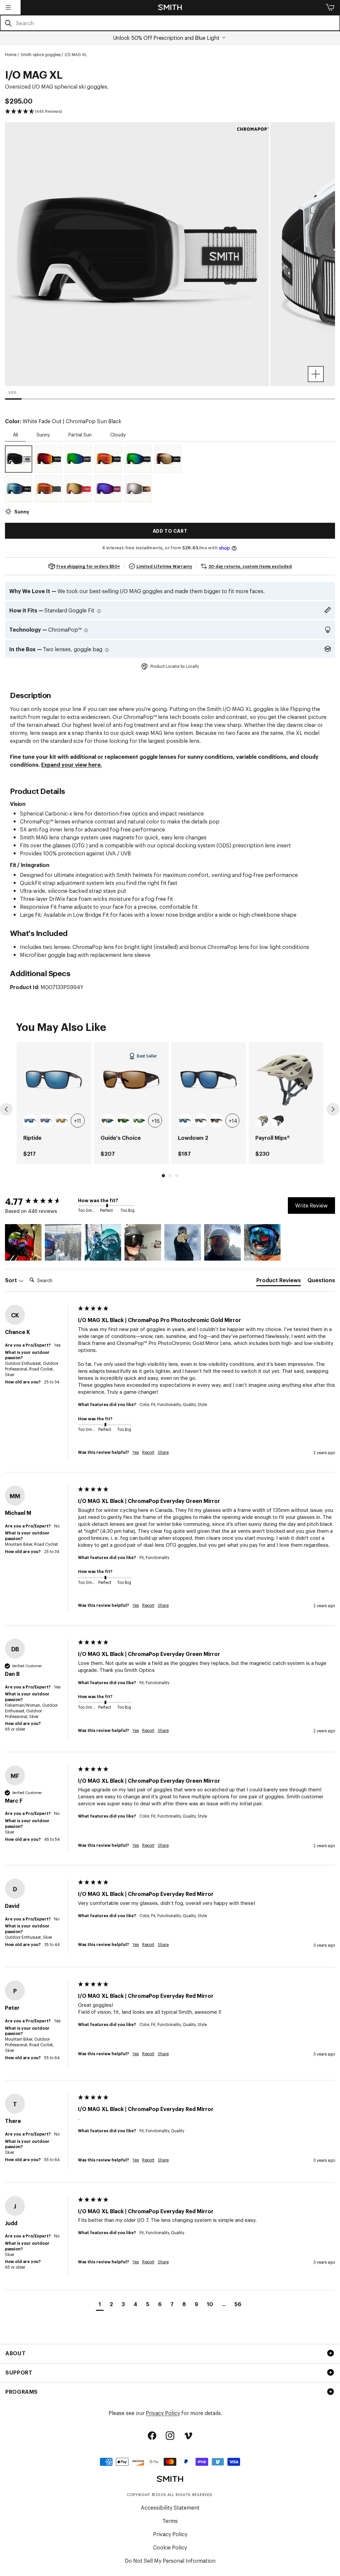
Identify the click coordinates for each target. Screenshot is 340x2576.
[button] (8, 7)
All (15, 434)
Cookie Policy (170, 2547)
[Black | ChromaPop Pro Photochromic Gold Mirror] (168, 459)
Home (11, 54)
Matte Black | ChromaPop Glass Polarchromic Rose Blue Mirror (46, 1121)
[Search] (8, 23)
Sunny (43, 434)
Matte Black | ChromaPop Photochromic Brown (217, 1121)
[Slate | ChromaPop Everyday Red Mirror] (48, 489)
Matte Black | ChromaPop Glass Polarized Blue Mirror (30, 1121)
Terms (170, 2521)
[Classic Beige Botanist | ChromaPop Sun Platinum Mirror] (138, 489)
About (15, 2353)
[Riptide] (54, 1080)
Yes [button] (136, 1452)
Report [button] (148, 1452)
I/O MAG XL (76, 54)
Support (19, 2372)
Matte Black (278, 1121)
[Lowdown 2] (209, 1080)
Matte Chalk (262, 1121)
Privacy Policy (163, 2413)
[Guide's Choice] (131, 1080)
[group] (54, 1103)
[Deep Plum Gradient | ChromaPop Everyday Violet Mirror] (108, 489)
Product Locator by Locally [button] (175, 666)
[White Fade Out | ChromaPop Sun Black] (19, 459)
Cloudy (118, 434)
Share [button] (163, 1452)
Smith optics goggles (41, 54)
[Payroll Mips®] (286, 1080)
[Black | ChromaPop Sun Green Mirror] (78, 459)
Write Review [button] (311, 1205)
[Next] (333, 1109)
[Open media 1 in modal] (316, 374)
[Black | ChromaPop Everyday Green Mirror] (138, 459)
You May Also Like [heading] (61, 1026)
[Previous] (6, 1109)
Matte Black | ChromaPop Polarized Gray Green (201, 1121)
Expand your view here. (72, 764)
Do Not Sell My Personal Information (170, 2560)
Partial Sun (80, 434)
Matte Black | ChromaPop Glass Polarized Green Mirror (139, 1121)
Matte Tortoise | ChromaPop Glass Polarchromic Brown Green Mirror (124, 1121)
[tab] (279, 1281)
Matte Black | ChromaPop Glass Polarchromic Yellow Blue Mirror (108, 1121)
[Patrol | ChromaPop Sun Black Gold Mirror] (78, 489)
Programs (22, 2391)
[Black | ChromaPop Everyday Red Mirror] (108, 459)
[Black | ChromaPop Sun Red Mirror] (48, 459)
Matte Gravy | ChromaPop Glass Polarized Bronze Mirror (62, 1121)
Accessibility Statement (170, 2507)
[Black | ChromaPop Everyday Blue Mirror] (19, 489)
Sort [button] (12, 1280)
